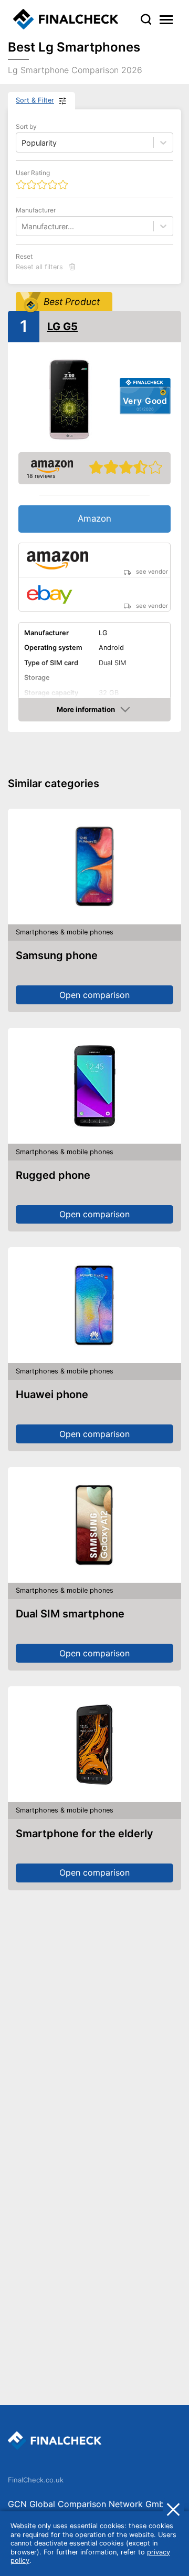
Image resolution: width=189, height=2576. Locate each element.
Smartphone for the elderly (85, 1834)
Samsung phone (57, 955)
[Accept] (173, 2509)
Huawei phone (52, 1394)
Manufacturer (36, 210)
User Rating (33, 173)
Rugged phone (53, 1175)
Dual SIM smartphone (70, 1614)
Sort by (26, 126)
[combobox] (23, 226)
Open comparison (94, 995)
